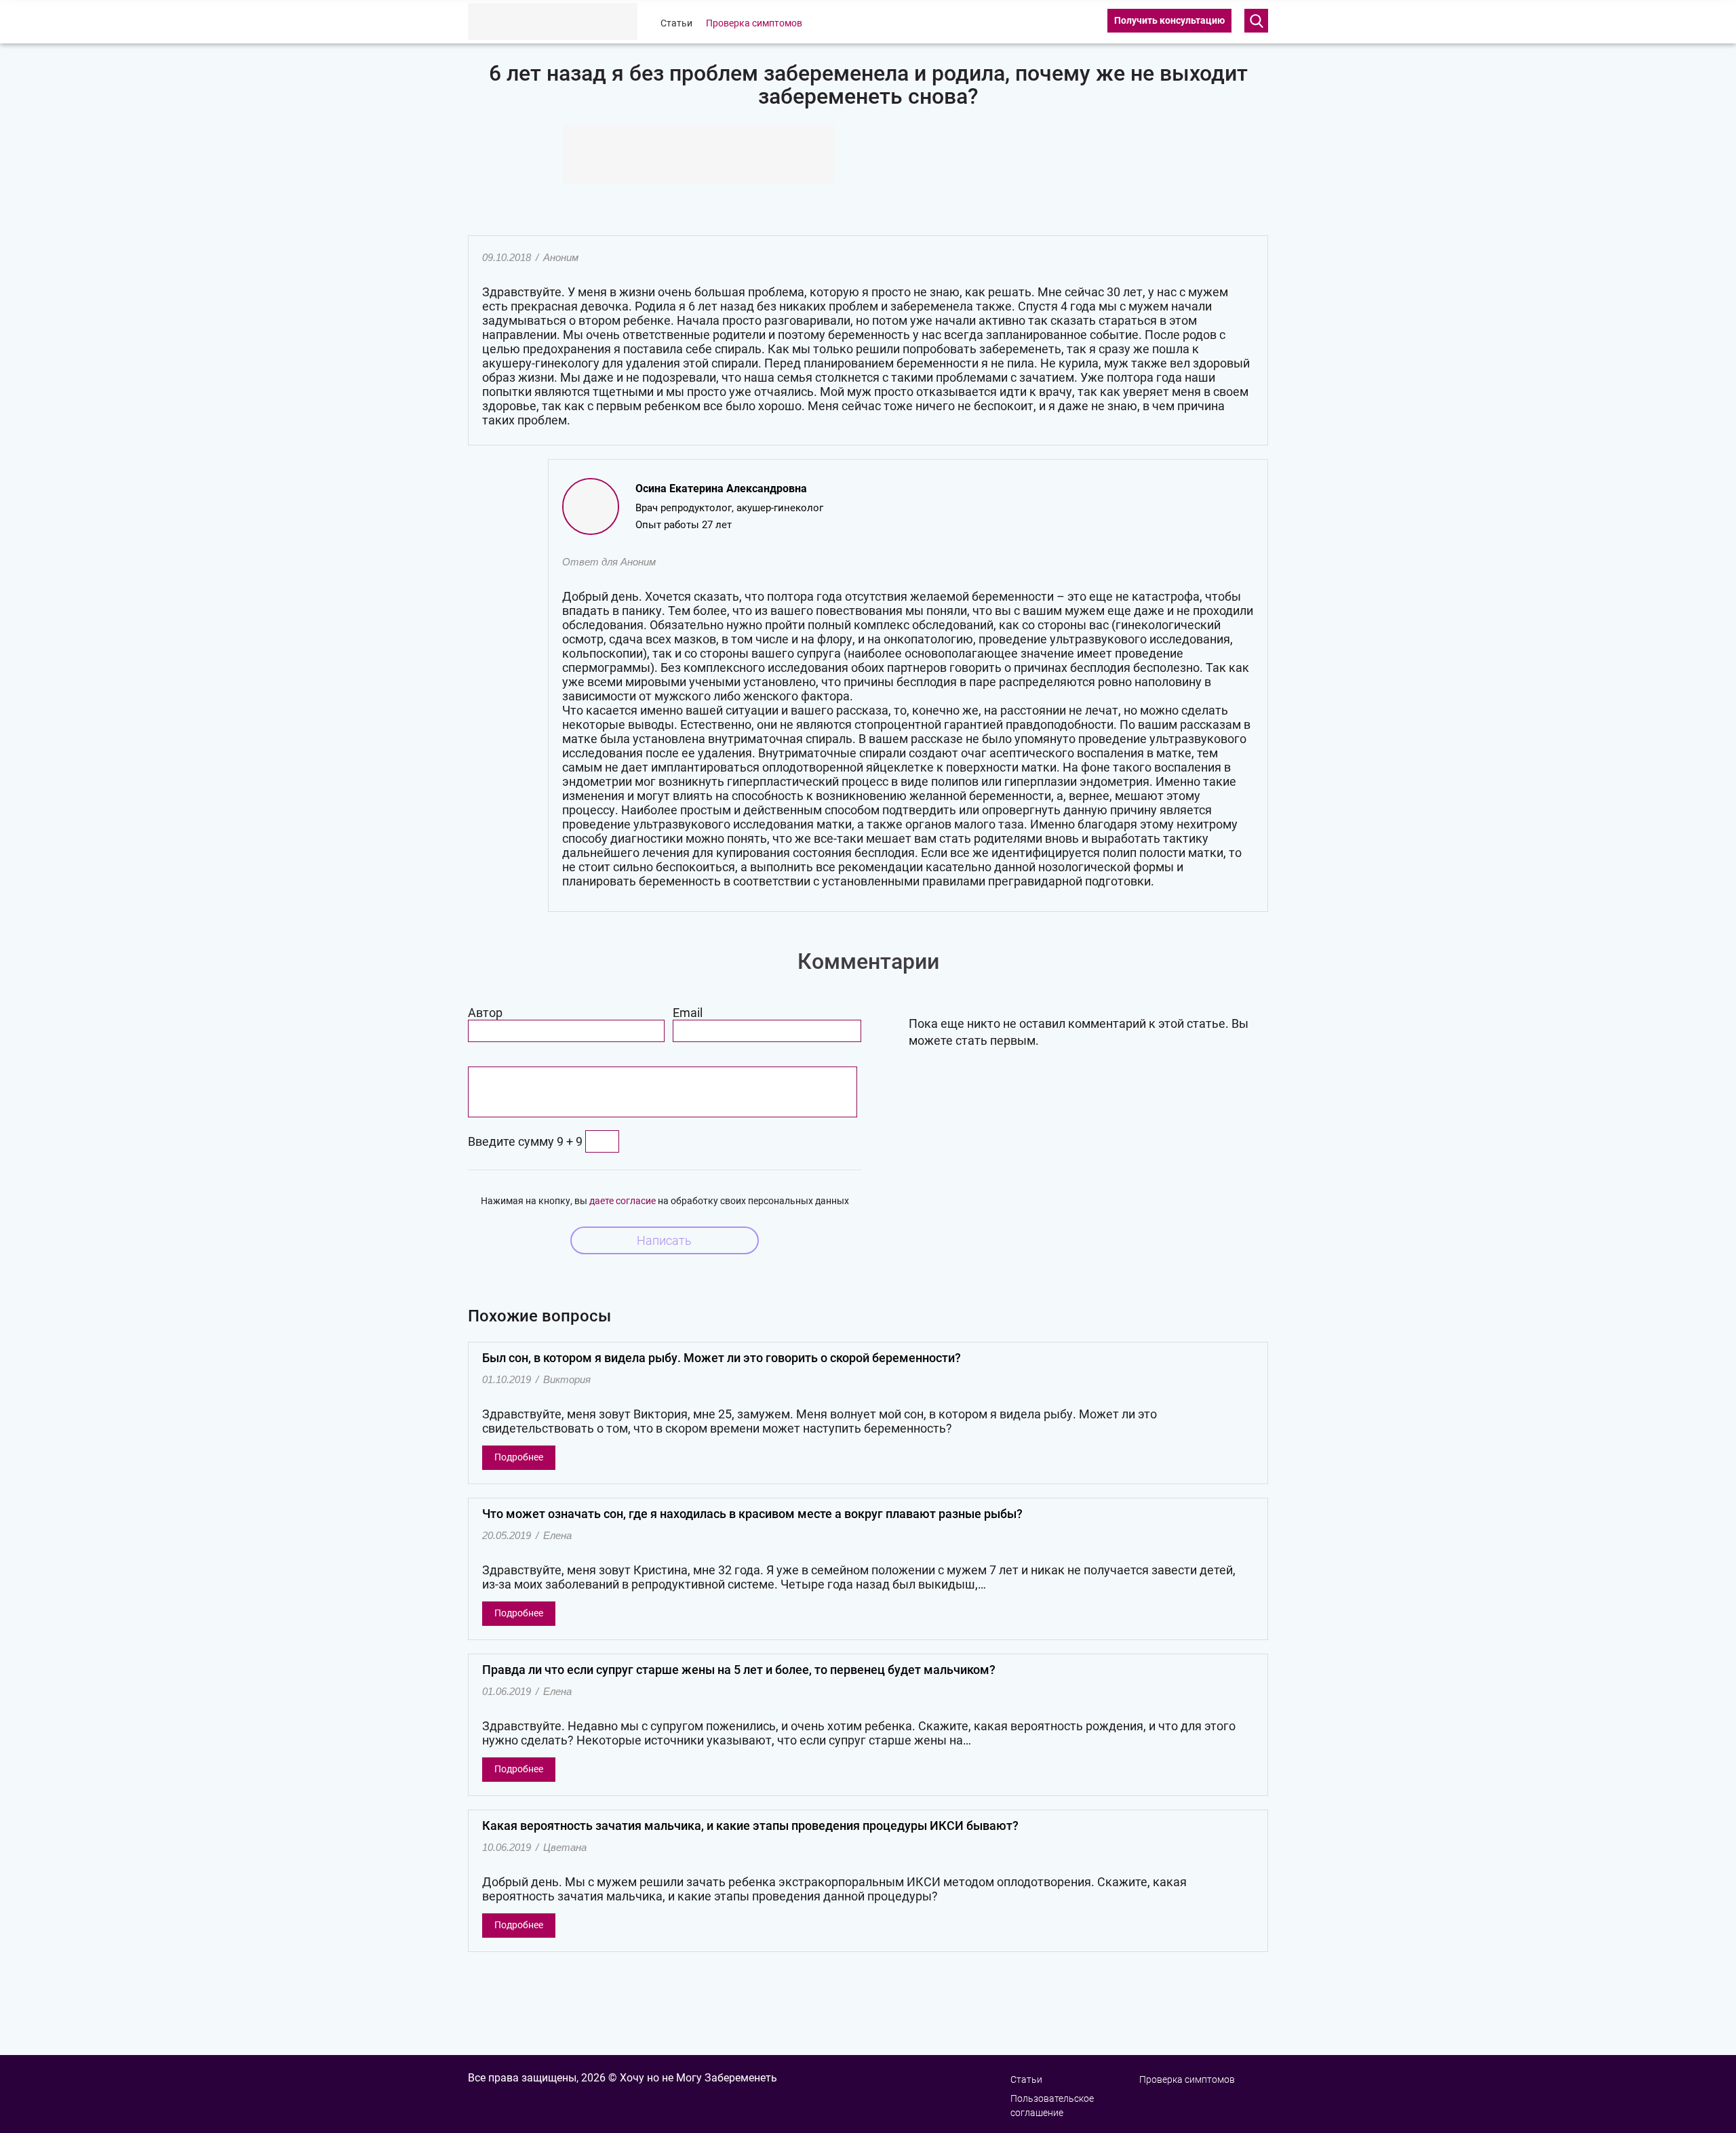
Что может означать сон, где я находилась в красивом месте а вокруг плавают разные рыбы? (752, 1514)
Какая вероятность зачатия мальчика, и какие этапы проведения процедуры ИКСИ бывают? (750, 1826)
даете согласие (623, 1201)
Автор (485, 1013)
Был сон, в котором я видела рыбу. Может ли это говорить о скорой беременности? (722, 1358)
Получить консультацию (1169, 20)
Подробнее (519, 1457)
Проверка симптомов (754, 23)
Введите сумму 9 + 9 (525, 1141)
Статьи (676, 23)
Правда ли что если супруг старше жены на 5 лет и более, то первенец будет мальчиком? (739, 1670)
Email (688, 1013)
